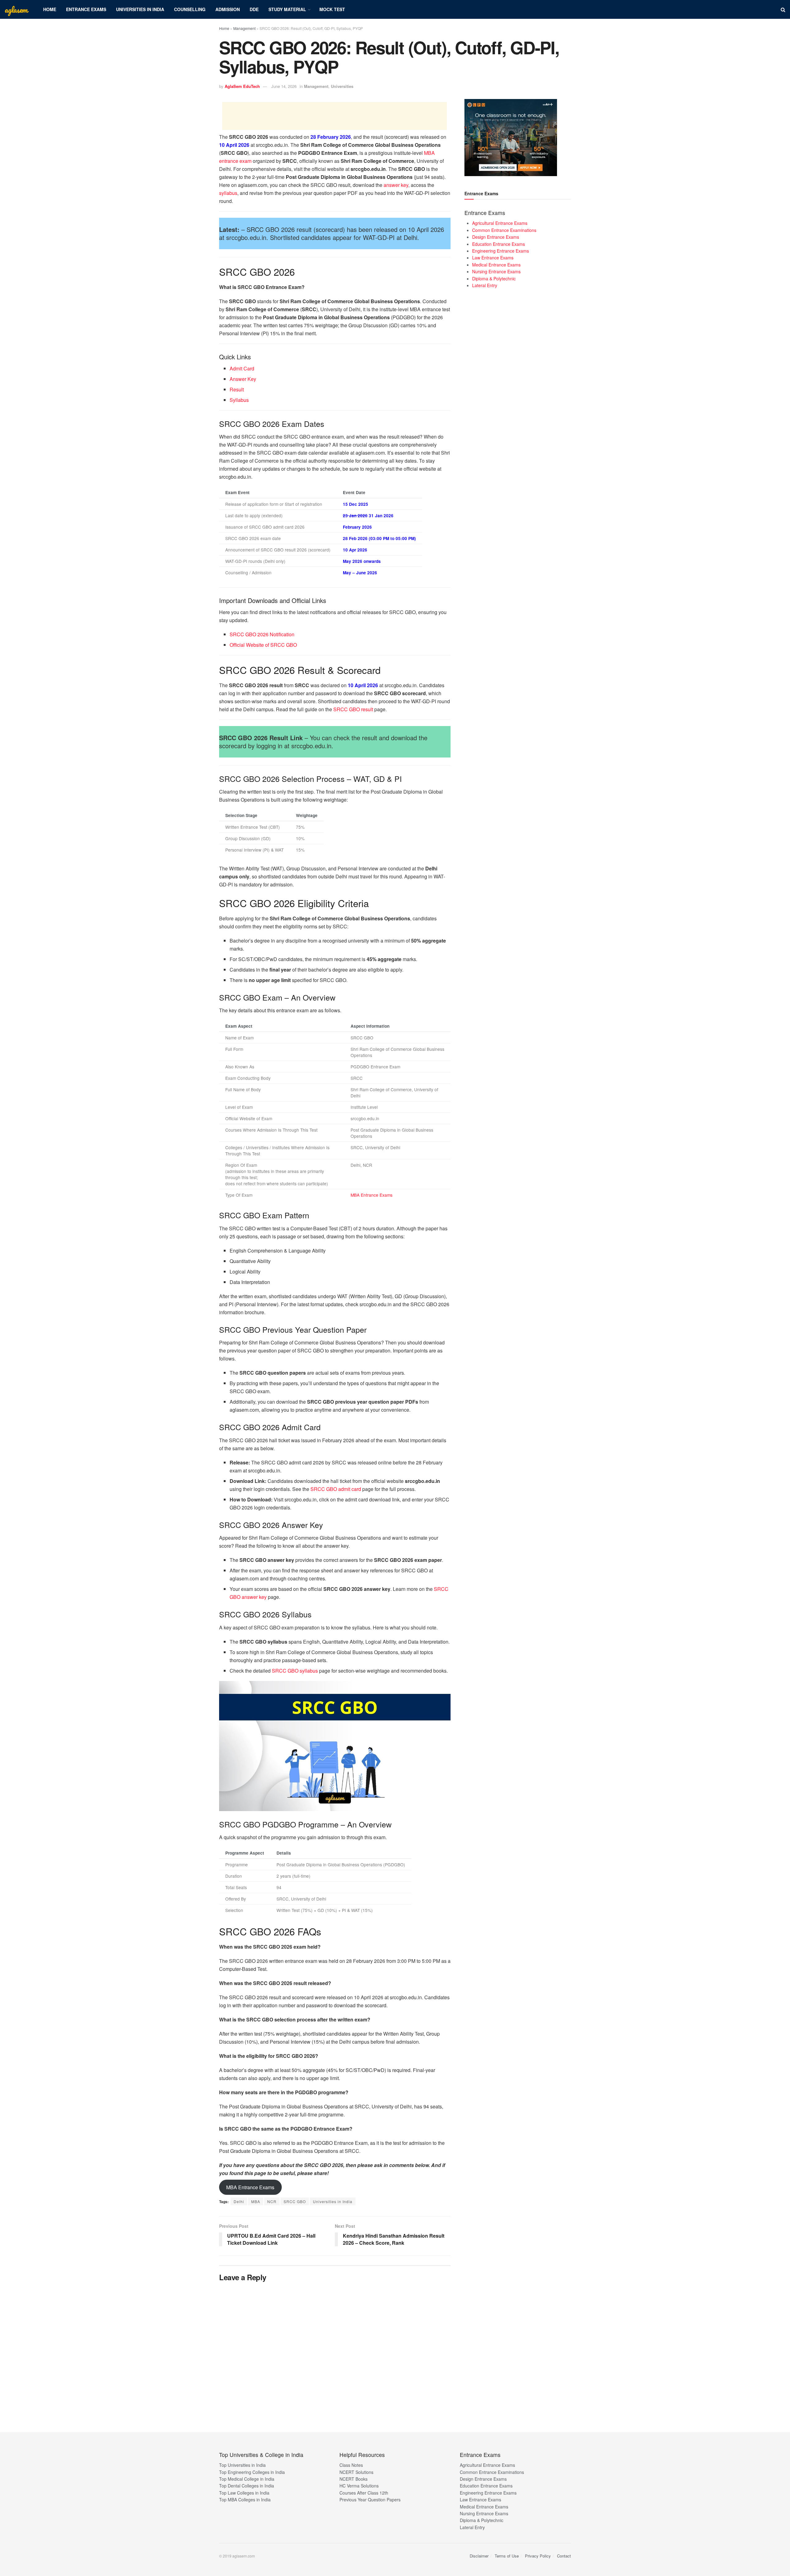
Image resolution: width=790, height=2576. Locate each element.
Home (50, 9)
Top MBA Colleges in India (245, 2500)
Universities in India (140, 9)
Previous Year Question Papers (370, 2500)
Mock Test (332, 9)
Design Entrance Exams (496, 237)
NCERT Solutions (356, 2472)
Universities (342, 86)
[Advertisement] (335, 116)
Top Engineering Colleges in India (252, 2472)
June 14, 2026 (284, 86)
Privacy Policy (538, 2556)
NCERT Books (353, 2479)
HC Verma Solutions (359, 2486)
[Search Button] (783, 9)
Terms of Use (507, 2556)
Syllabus (239, 400)
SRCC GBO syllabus (295, 1671)
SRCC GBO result (353, 709)
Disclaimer (479, 2556)
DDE (254, 9)
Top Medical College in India (247, 2479)
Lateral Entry (485, 285)
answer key (396, 185)
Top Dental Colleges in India (247, 2486)
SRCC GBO (295, 2201)
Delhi (239, 2201)
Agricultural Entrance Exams (500, 223)
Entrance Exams (86, 9)
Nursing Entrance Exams (496, 271)
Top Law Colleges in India (244, 2493)
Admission (228, 9)
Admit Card (242, 368)
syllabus (228, 193)
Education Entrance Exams (499, 244)
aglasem (16, 10)
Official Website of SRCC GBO (263, 645)
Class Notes (351, 2465)
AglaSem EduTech (242, 86)
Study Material (287, 9)
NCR (272, 2201)
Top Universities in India (242, 2465)
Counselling (190, 9)
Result (237, 389)
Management (244, 28)
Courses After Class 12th (364, 2493)
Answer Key (243, 379)
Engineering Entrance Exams (501, 251)
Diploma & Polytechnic (494, 279)
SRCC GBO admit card (336, 1489)
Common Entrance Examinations (504, 230)
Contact (564, 2556)
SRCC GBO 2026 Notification (262, 634)
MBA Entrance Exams (372, 1195)
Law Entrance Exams (493, 258)
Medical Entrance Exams (496, 265)
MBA (256, 2201)
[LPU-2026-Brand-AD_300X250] (511, 137)
